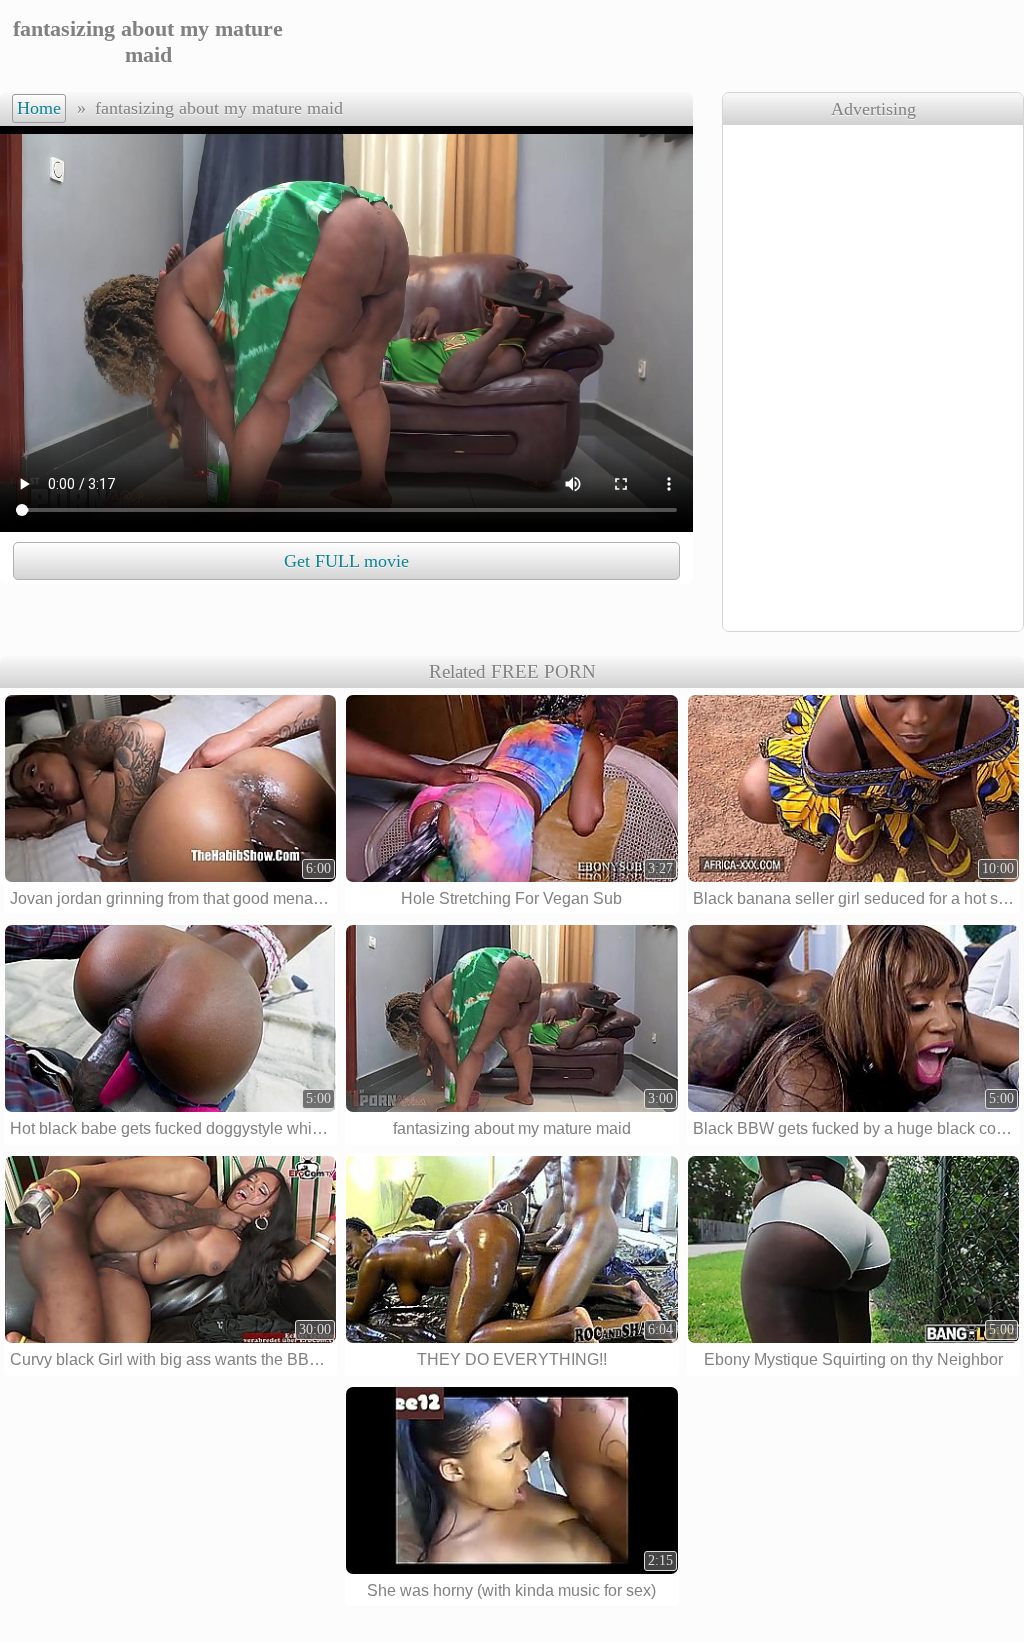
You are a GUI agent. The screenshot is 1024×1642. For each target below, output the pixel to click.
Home (39, 108)
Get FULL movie (346, 561)
